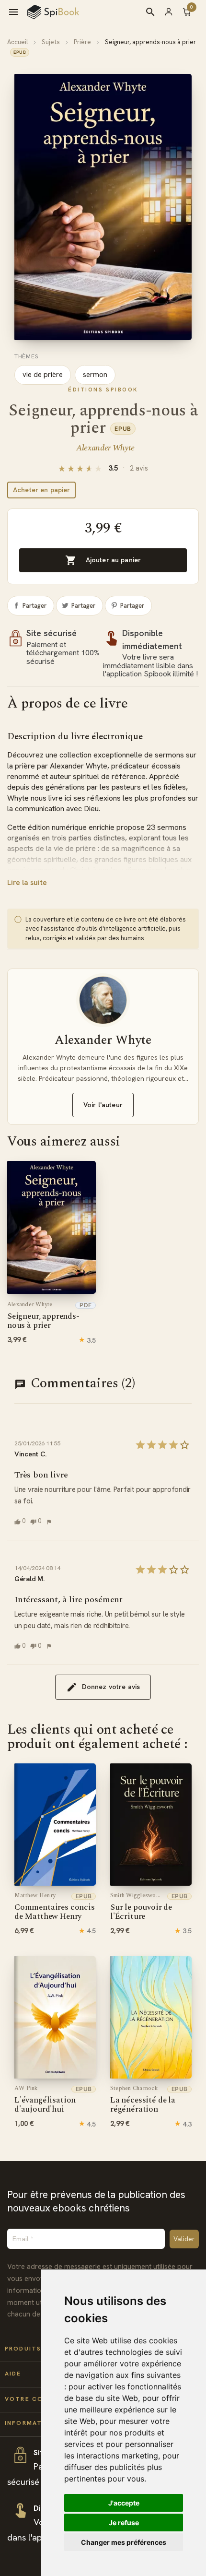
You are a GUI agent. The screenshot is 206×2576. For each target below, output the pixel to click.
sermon (95, 375)
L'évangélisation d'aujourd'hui (45, 2100)
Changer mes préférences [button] (124, 2542)
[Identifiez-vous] (173, 12)
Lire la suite (27, 883)
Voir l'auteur (103, 1105)
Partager (34, 606)
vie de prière (43, 375)
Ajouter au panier (103, 560)
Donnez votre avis (111, 1687)
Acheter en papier (41, 490)
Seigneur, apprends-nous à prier (43, 1316)
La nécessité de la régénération (143, 2100)
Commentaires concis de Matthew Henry (55, 1907)
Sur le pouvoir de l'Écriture (141, 1907)
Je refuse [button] (124, 2523)
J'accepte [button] (124, 2503)
